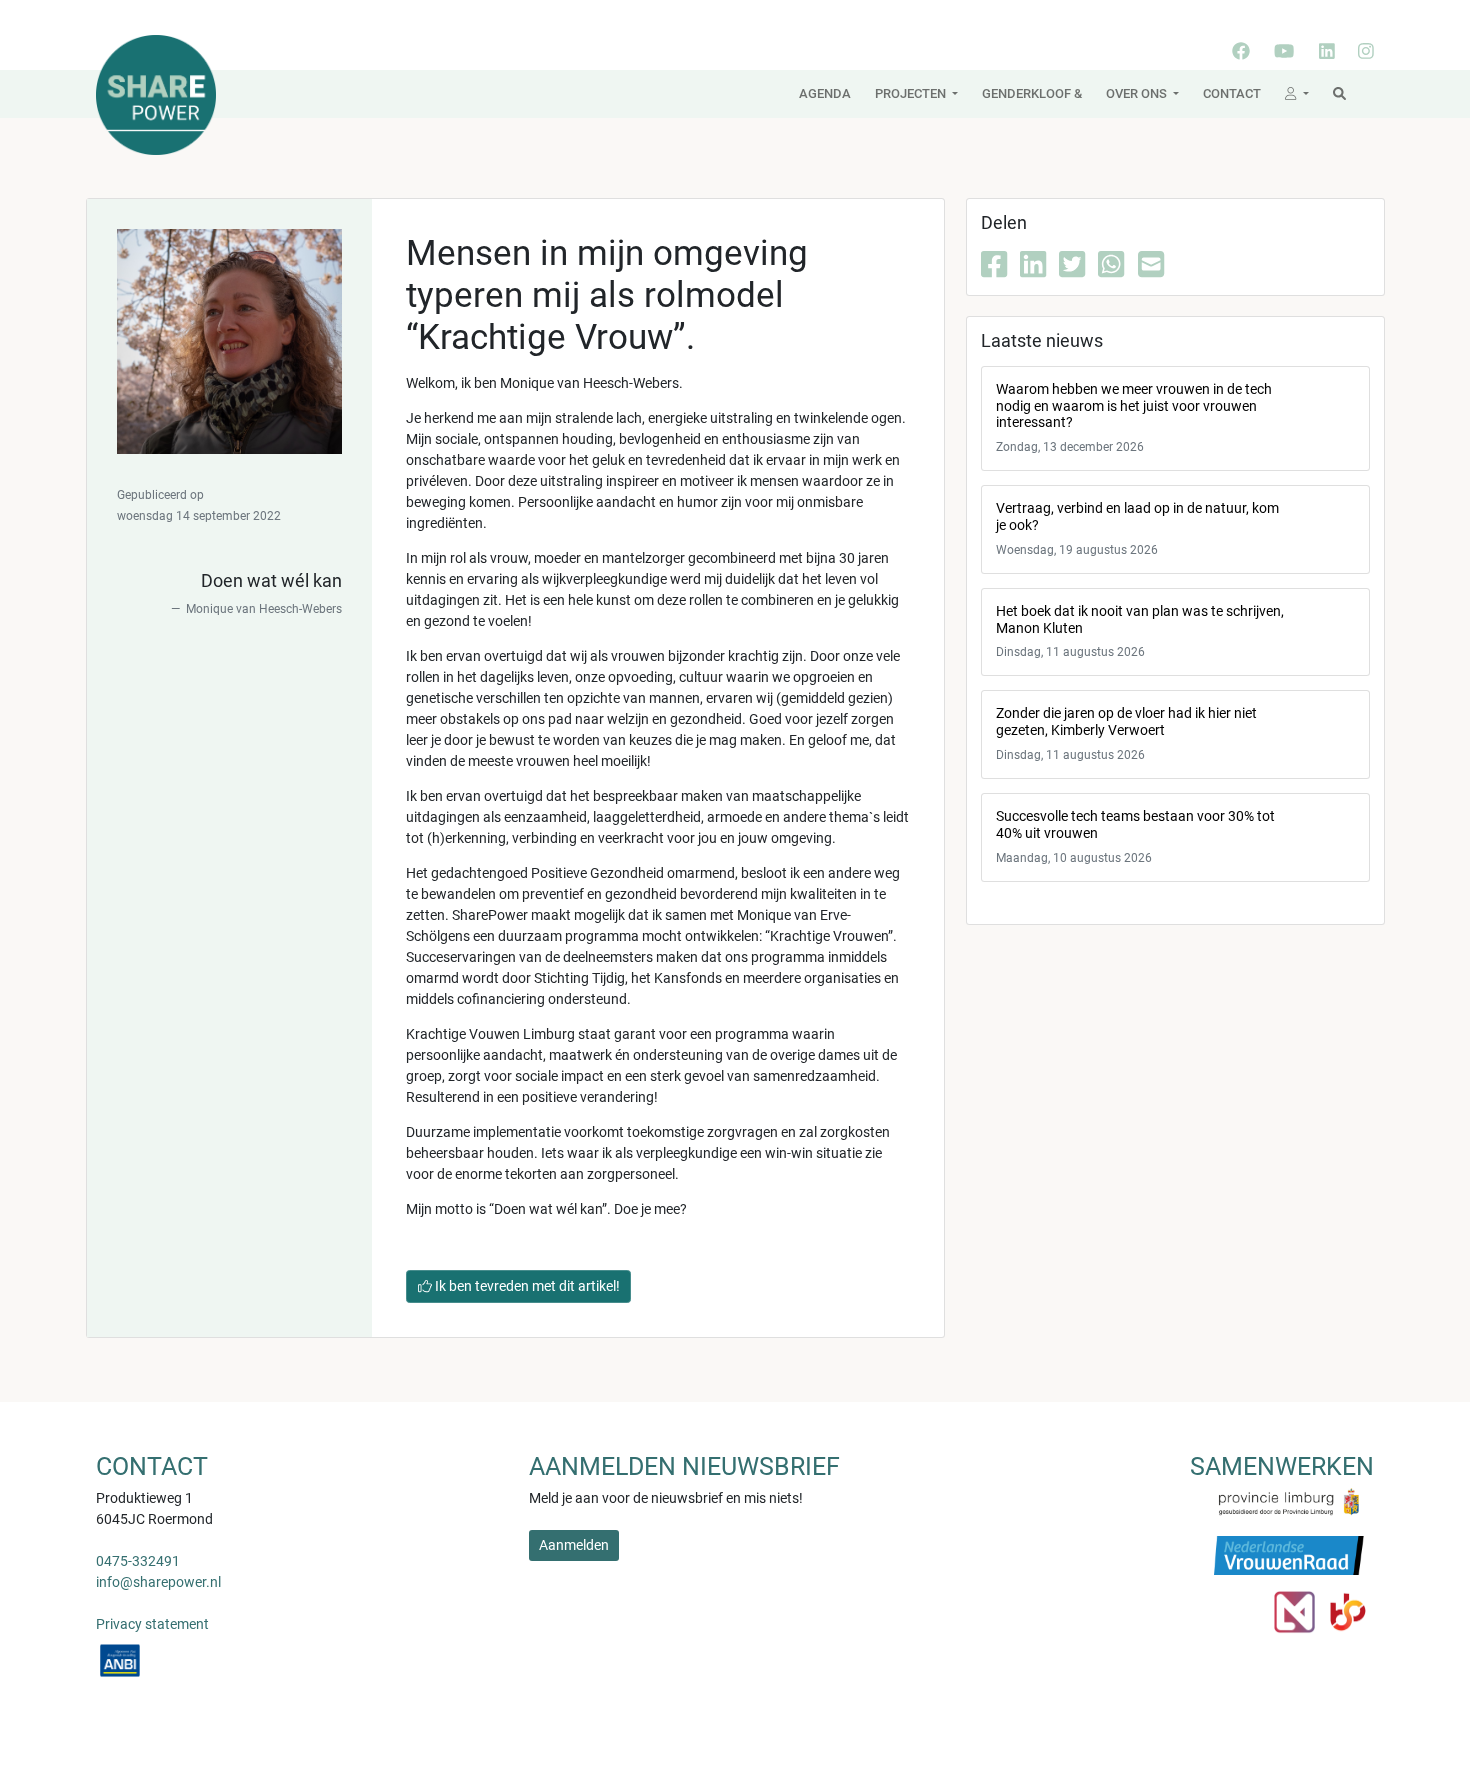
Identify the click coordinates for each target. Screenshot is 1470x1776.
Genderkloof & (1032, 93)
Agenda (825, 93)
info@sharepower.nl (158, 1582)
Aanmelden (574, 1545)
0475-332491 (138, 1561)
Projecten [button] (912, 93)
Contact (1232, 93)
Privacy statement (152, 1624)
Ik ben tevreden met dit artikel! (526, 1286)
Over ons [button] (1138, 93)
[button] (1297, 94)
